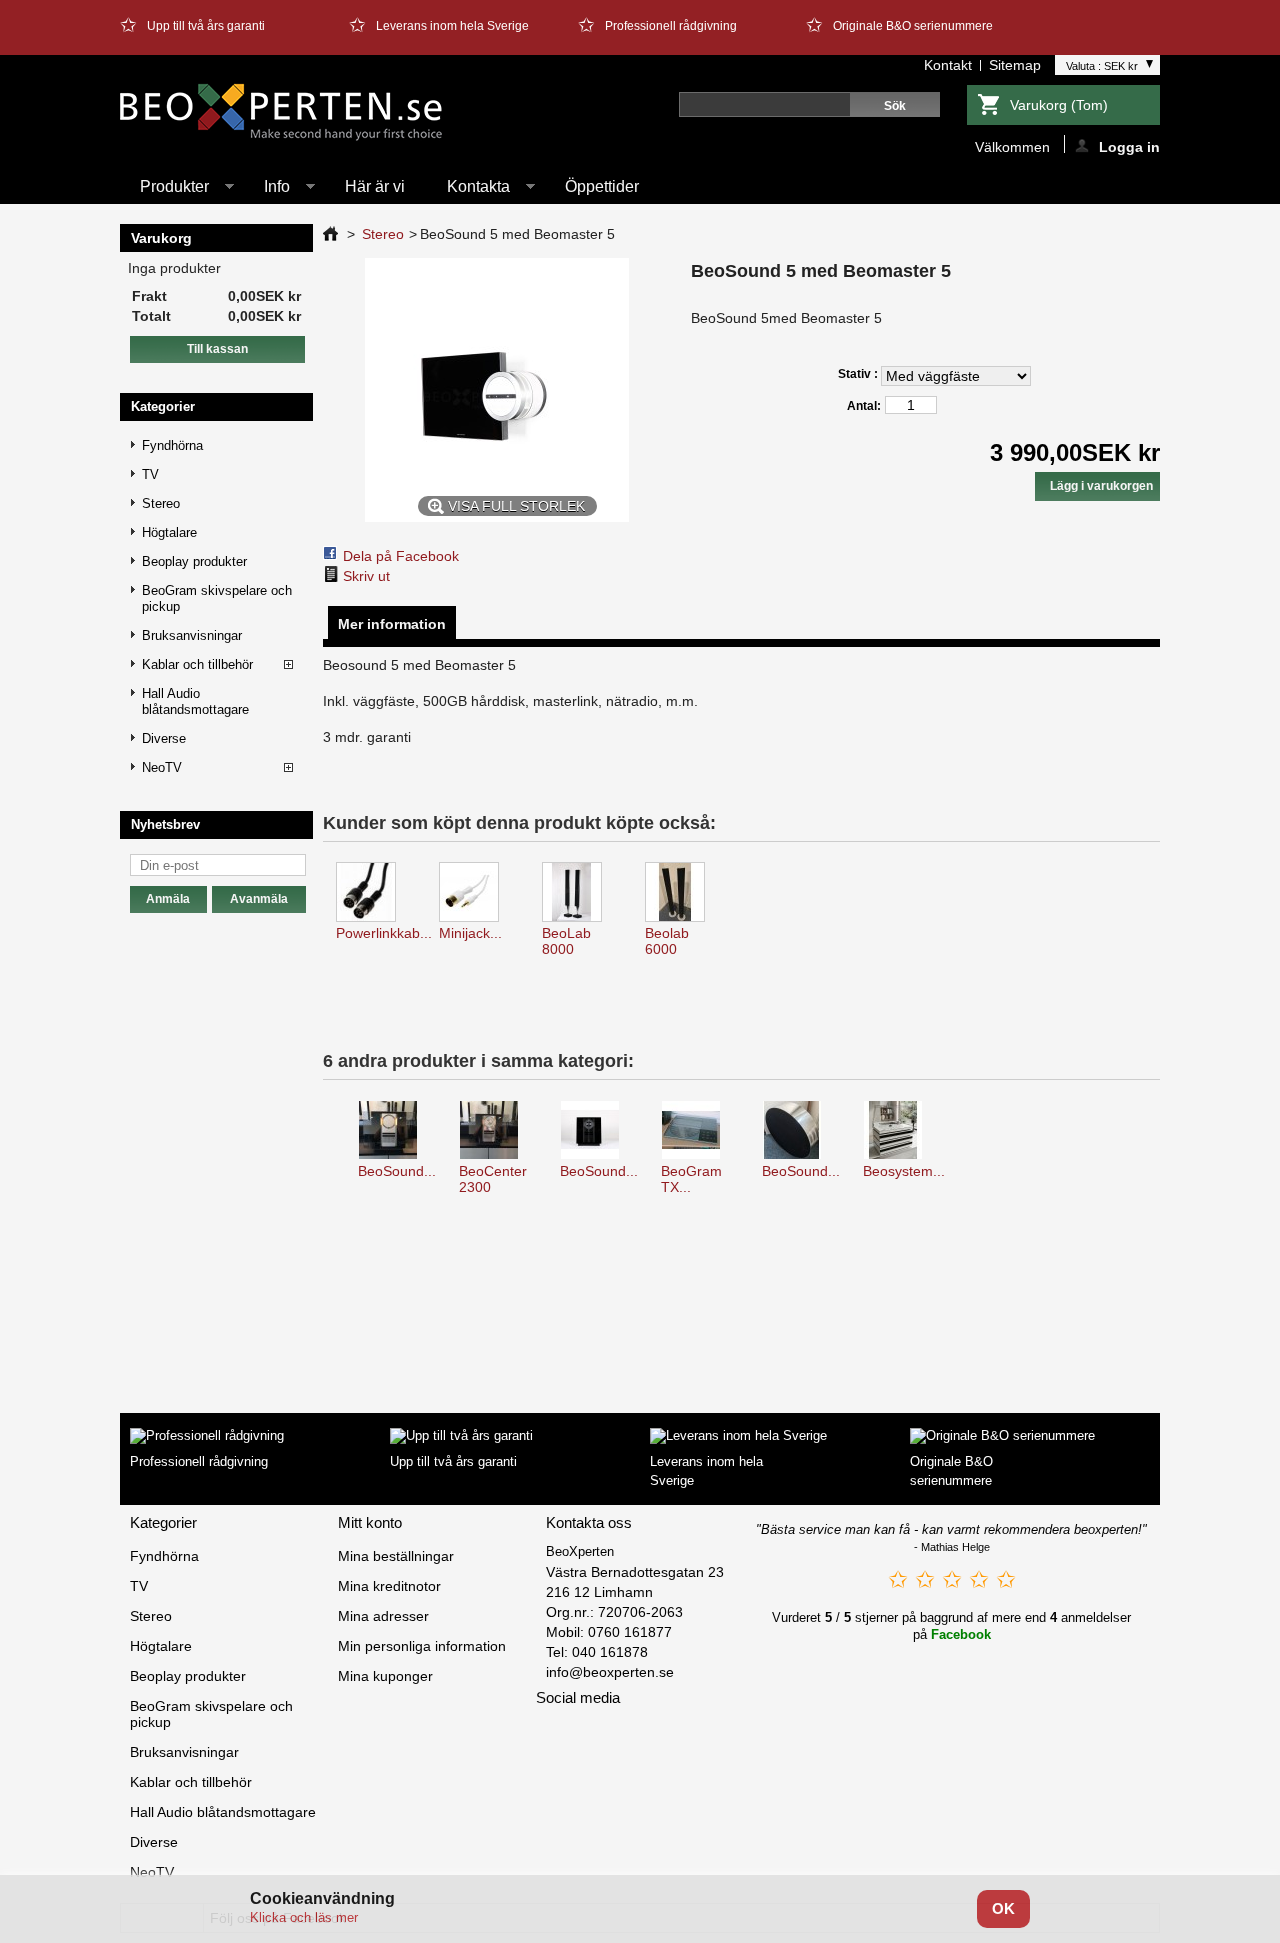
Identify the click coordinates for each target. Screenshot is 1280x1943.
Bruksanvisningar (192, 635)
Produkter (164, 191)
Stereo (161, 503)
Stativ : (859, 374)
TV (150, 474)
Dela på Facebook (401, 556)
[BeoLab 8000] (580, 893)
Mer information (392, 624)
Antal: (863, 406)
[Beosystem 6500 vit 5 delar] (901, 1131)
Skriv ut (366, 576)
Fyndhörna (172, 445)
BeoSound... (397, 1171)
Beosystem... (904, 1171)
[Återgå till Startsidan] (330, 234)
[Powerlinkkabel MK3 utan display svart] (374, 893)
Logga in (1129, 146)
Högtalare (169, 532)
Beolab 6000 (667, 941)
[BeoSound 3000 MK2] (396, 1131)
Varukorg (1059, 105)
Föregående (327, 1139)
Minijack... (470, 933)
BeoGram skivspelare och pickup (217, 598)
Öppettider (602, 186)
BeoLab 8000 (566, 941)
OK (1003, 1908)
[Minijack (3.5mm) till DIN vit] (477, 893)
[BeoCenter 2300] (497, 1131)
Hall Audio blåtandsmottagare (195, 701)
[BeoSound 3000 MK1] (598, 1131)
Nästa (1140, 1139)
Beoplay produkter (194, 561)
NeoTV (162, 767)
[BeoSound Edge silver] (800, 1131)
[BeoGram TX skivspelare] (699, 1131)
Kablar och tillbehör (197, 664)
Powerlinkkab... (384, 933)
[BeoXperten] (282, 112)
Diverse (164, 738)
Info (267, 191)
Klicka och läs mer (304, 1917)
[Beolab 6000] (683, 893)
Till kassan (217, 349)
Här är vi (375, 186)
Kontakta (468, 191)
